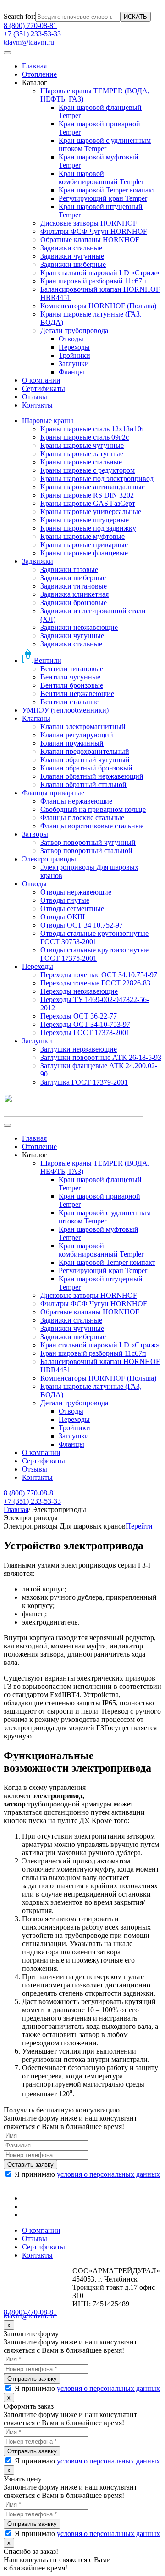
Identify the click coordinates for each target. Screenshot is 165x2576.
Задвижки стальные (71, 248)
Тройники (74, 355)
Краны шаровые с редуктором (88, 470)
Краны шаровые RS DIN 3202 (87, 495)
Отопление (39, 74)
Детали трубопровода (74, 331)
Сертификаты (44, 388)
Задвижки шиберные (73, 264)
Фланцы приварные (53, 793)
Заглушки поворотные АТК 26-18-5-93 (101, 1057)
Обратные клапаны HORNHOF (90, 240)
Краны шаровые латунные (82, 454)
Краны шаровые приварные (84, 545)
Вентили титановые (72, 669)
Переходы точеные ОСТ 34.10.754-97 (99, 975)
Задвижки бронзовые (74, 603)
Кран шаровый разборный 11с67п (93, 281)
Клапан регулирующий (77, 735)
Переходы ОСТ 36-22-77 (79, 1016)
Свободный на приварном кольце (93, 809)
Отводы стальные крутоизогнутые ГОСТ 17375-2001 (94, 954)
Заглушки (74, 364)
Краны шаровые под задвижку (88, 528)
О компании (41, 380)
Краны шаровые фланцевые (84, 553)
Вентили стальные (69, 702)
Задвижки (38, 561)
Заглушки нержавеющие (79, 1049)
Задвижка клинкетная (74, 594)
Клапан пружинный (72, 743)
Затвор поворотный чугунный (88, 842)
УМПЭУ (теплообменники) (65, 710)
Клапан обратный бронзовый (86, 768)
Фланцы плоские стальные (82, 818)
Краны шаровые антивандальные (93, 487)
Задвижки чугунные (72, 256)
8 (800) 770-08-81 (30, 25)
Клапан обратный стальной (83, 784)
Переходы (74, 347)
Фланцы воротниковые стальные (92, 826)
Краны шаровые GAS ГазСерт (88, 503)
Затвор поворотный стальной (86, 851)
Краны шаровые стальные (81, 462)
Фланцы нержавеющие (76, 801)
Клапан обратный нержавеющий (92, 776)
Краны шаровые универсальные (91, 512)
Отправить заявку (32, 2379)
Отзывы (35, 397)
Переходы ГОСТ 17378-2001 (85, 1033)
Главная (34, 66)
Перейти (139, 1526)
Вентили (48, 660)
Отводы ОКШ (63, 917)
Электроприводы (49, 859)
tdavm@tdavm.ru (29, 42)
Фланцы (71, 372)
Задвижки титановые (74, 586)
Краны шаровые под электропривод (97, 478)
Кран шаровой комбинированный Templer (101, 178)
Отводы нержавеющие (76, 892)
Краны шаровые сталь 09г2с (85, 437)
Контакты (37, 405)
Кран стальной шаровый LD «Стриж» (100, 273)
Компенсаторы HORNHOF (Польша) (98, 306)
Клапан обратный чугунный (85, 760)
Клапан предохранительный (85, 751)
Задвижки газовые (69, 569)
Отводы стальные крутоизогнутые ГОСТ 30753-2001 (94, 937)
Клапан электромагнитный (83, 727)
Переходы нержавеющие (79, 991)
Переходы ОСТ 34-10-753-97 (85, 1024)
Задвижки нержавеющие (79, 627)
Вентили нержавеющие (77, 694)
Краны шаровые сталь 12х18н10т (92, 429)
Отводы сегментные (72, 909)
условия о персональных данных (108, 2174)
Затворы (35, 834)
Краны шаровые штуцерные (85, 520)
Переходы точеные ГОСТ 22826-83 (95, 983)
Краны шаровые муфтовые (82, 536)
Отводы (71, 339)
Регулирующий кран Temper (103, 198)
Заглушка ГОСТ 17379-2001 (84, 1082)
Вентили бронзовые (72, 685)
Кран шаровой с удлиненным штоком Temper (105, 144)
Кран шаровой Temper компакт (107, 190)
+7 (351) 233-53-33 (32, 34)
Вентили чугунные (70, 677)
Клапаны (36, 718)
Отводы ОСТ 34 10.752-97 (82, 925)
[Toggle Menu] (7, 53)
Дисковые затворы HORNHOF (89, 223)
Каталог (35, 82)
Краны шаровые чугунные (82, 445)
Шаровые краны (48, 421)
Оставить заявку (30, 2165)
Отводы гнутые (65, 900)
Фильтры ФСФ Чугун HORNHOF (94, 231)
